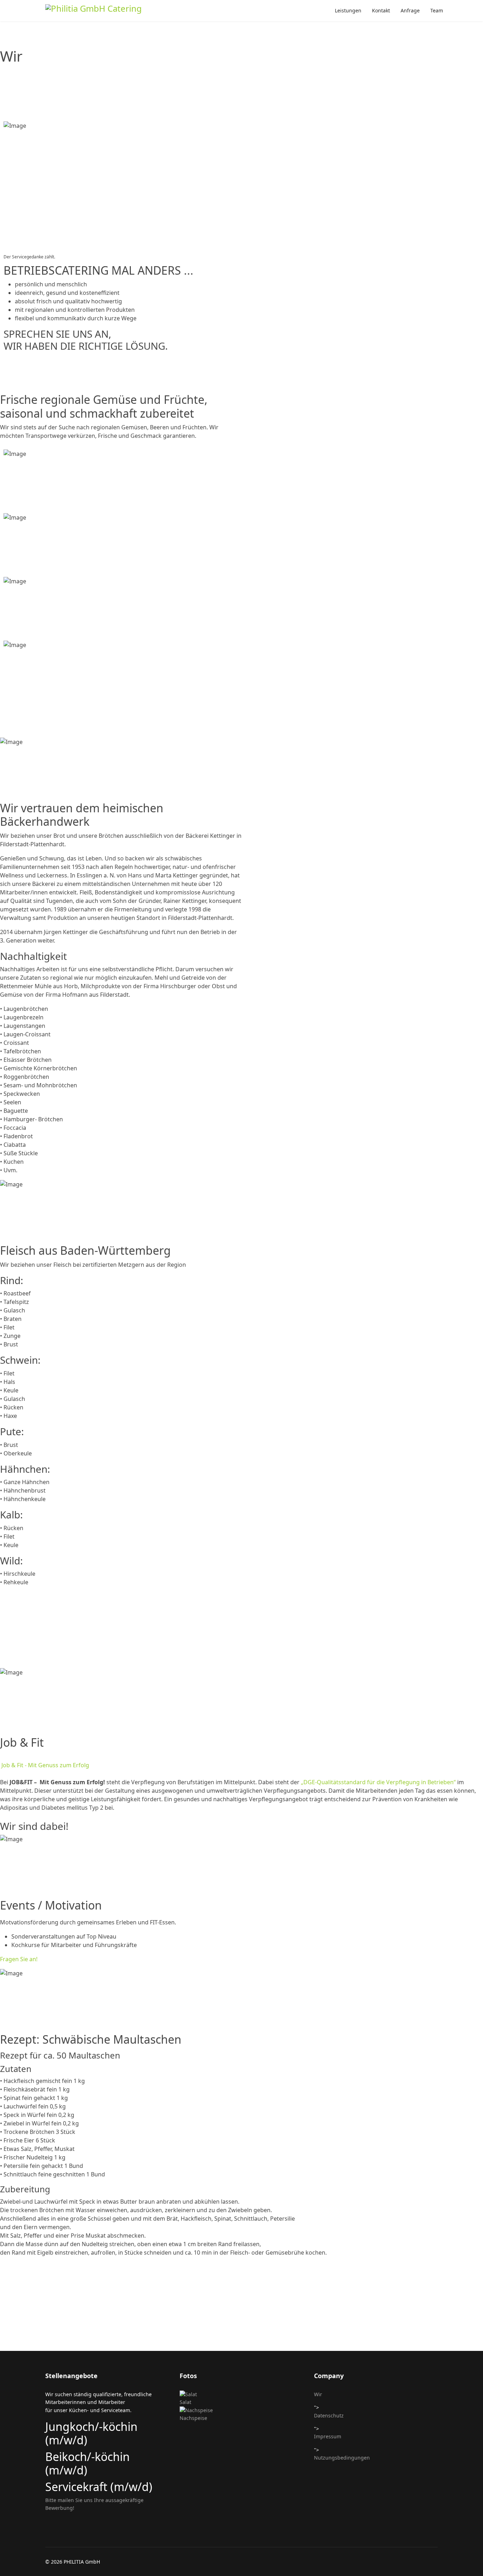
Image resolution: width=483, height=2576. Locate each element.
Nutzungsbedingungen (342, 2458)
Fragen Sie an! (19, 1959)
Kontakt (381, 10)
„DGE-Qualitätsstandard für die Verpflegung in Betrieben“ (378, 1782)
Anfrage (410, 10)
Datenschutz (329, 2415)
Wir (318, 2394)
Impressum (328, 2436)
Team (437, 10)
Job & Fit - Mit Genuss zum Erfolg (45, 1765)
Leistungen (348, 10)
